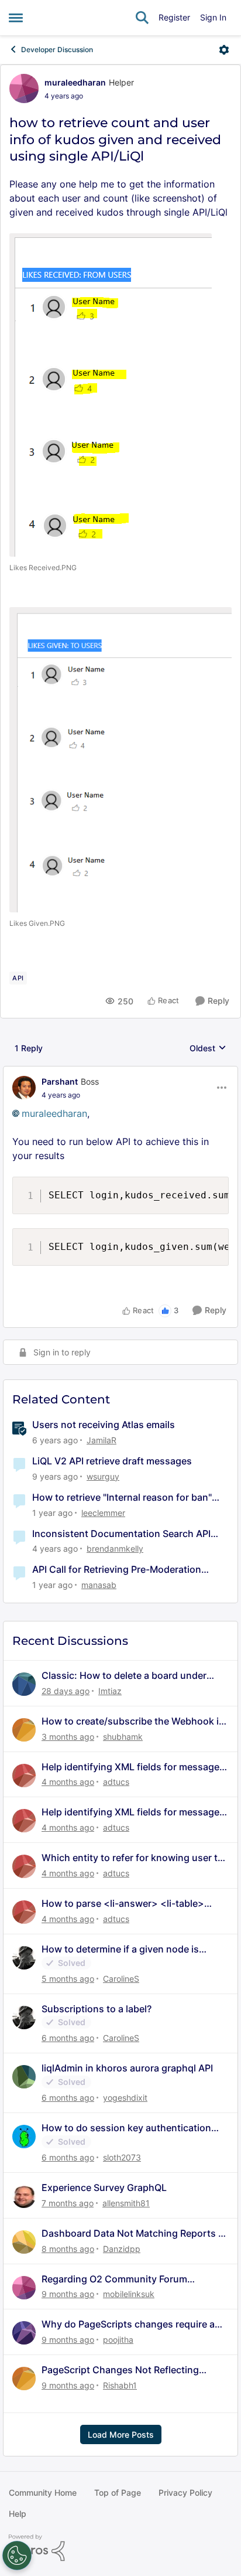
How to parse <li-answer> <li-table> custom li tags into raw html (123, 1904)
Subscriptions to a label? (97, 2009)
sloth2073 (122, 2157)
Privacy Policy (185, 2492)
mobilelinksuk (129, 2294)
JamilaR (101, 1440)
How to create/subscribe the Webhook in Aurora (133, 1721)
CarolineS (121, 1979)
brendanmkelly (115, 1548)
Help (18, 2514)
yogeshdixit (125, 2098)
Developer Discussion (57, 50)
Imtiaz (110, 1691)
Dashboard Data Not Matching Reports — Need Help (135, 2233)
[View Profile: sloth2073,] (24, 2137)
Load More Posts (121, 2434)
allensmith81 (126, 2203)
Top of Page (118, 2492)
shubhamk (123, 1737)
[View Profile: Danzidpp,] (24, 2242)
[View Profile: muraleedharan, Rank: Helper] (24, 88)
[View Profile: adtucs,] (24, 1776)
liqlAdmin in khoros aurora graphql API (127, 2068)
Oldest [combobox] (208, 1049)
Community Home (43, 2492)
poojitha (118, 2340)
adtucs (116, 1782)
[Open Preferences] (17, 2555)
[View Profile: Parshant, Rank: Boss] (24, 1088)
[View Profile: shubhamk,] (24, 1730)
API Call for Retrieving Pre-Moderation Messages (117, 1570)
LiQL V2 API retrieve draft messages (112, 1461)
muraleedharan (75, 82)
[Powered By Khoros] (120, 2548)
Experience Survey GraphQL (104, 2187)
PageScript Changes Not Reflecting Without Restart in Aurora (120, 2370)
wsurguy (103, 1476)
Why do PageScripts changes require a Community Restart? (128, 2324)
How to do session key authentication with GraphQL (126, 2128)
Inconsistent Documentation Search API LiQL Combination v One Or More (121, 1534)
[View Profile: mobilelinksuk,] (24, 2288)
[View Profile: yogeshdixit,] (24, 2077)
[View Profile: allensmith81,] (24, 2196)
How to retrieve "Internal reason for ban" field (122, 1497)
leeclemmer (103, 1513)
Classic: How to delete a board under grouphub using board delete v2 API (124, 1676)
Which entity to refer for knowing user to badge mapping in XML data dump (132, 1858)
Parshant (60, 1081)
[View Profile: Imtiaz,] (24, 1684)
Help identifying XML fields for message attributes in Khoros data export (130, 1767)
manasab (99, 1585)
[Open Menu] (224, 50)
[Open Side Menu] (16, 18)
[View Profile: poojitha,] (24, 2333)
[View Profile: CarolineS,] (24, 1958)
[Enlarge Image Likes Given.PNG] (120, 760)
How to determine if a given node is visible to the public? (120, 1949)
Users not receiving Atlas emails (104, 1425)
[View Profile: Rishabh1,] (24, 2379)
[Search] (142, 18)
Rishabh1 (120, 2385)
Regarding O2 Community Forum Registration (114, 2279)
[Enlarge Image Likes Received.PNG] (111, 395)
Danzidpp (122, 2249)
